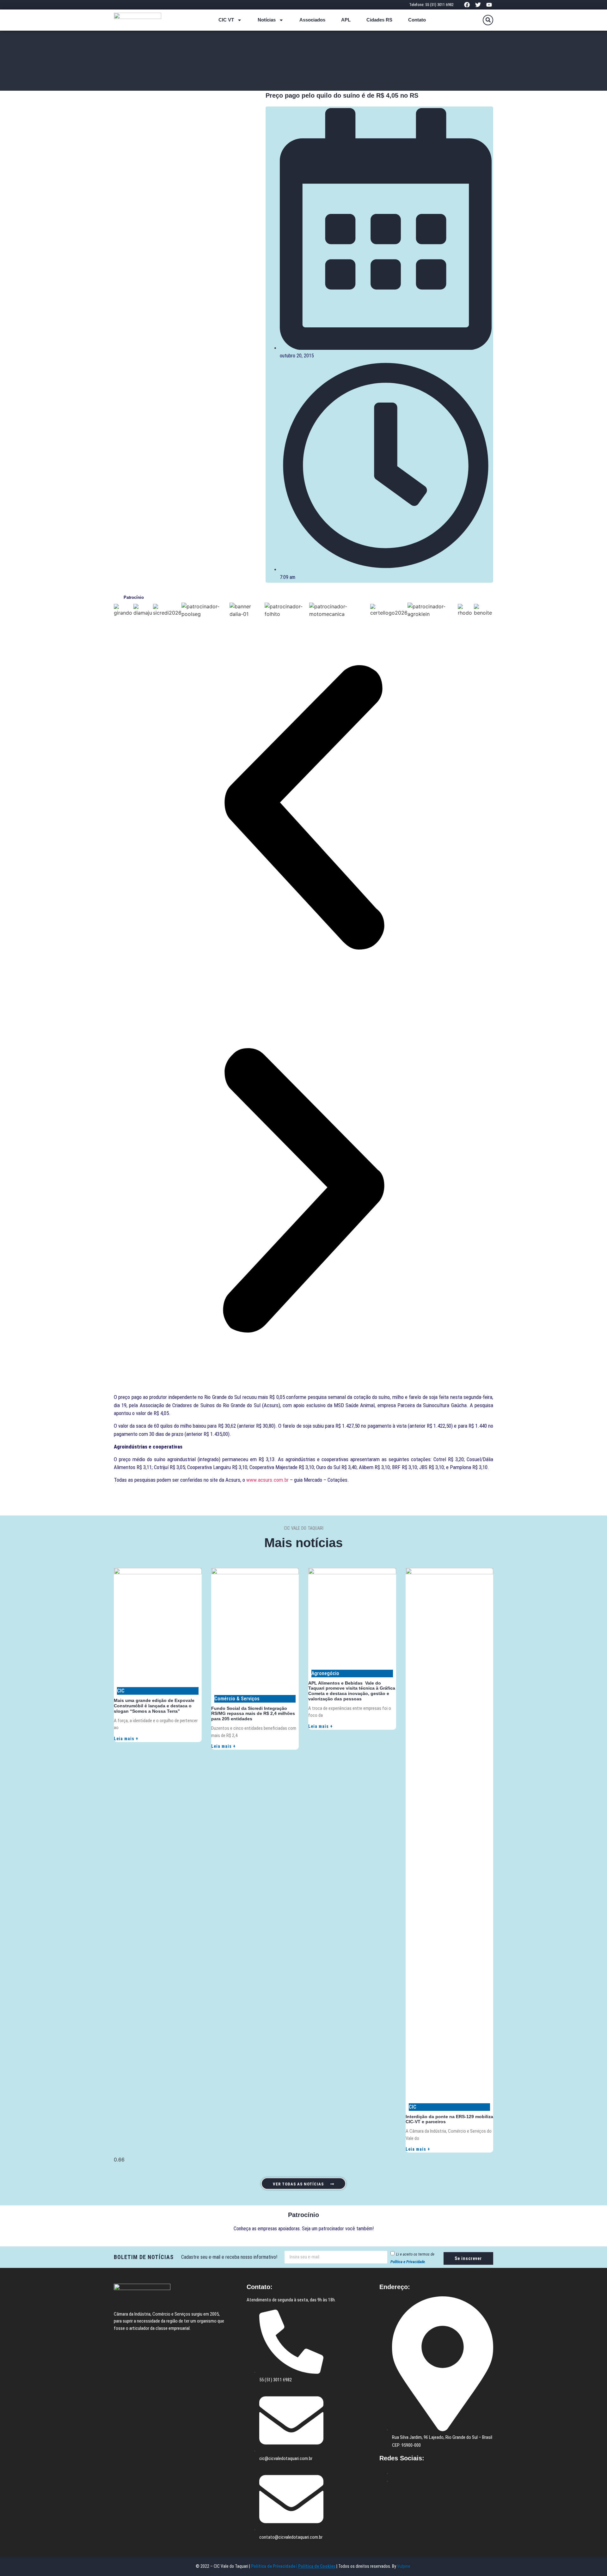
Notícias (267, 20)
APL (346, 20)
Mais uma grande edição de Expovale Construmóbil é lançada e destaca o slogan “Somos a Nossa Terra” (154, 1706)
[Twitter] (478, 5)
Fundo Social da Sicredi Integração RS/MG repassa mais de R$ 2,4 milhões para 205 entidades (253, 1714)
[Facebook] (467, 5)
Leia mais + (126, 1739)
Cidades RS (379, 20)
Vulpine (404, 2566)
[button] (488, 20)
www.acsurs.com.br (267, 1480)
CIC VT (226, 20)
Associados (312, 20)
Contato (417, 20)
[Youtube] (489, 5)
